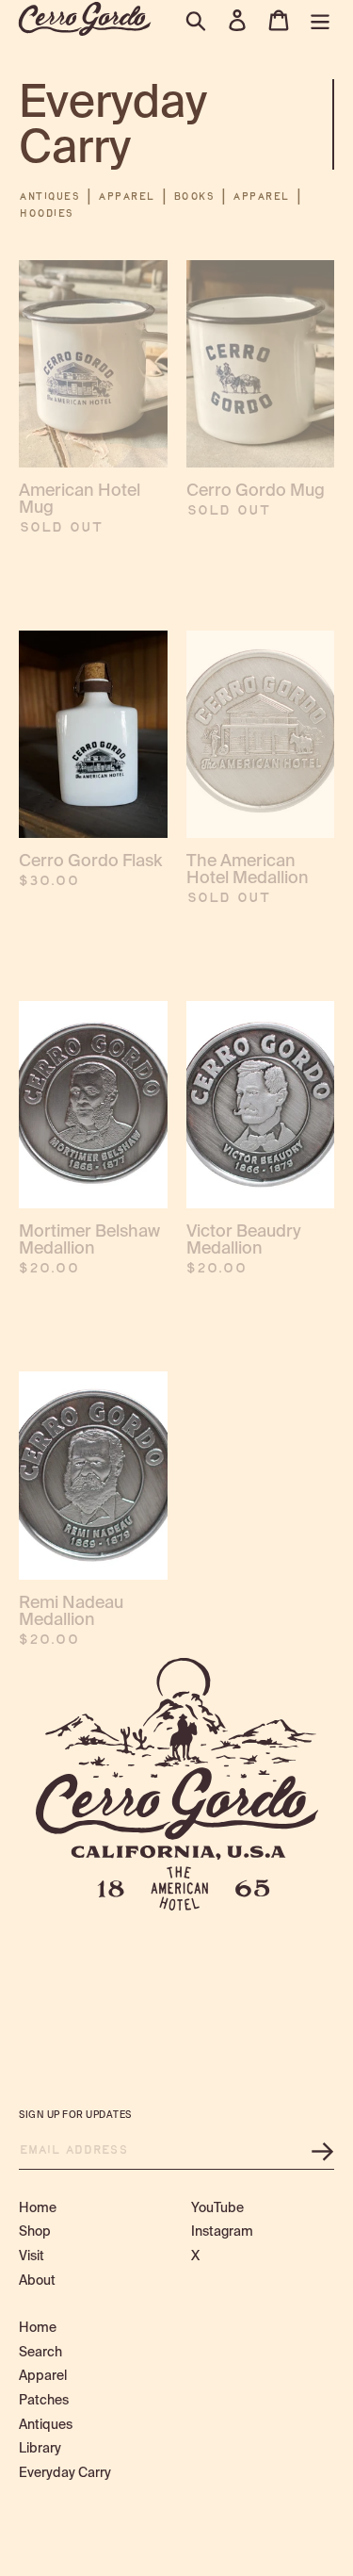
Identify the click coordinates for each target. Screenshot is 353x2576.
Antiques (49, 197)
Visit (32, 2256)
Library (40, 2448)
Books (194, 197)
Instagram (222, 2231)
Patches (44, 2400)
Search (40, 2352)
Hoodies (47, 214)
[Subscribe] (323, 2152)
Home (38, 2207)
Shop (35, 2231)
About (37, 2280)
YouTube (217, 2207)
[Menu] (320, 20)
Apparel (127, 197)
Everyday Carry (65, 2472)
